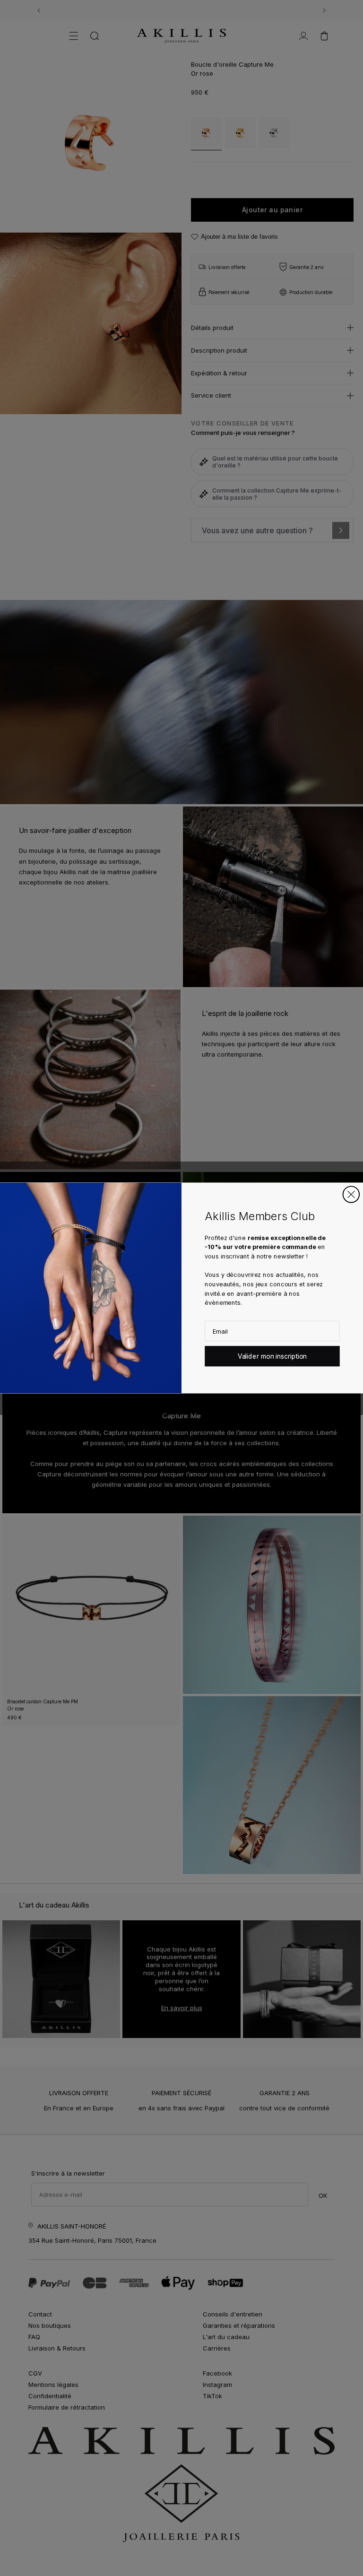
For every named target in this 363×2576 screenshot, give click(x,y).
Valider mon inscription (272, 1356)
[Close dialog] (351, 1194)
